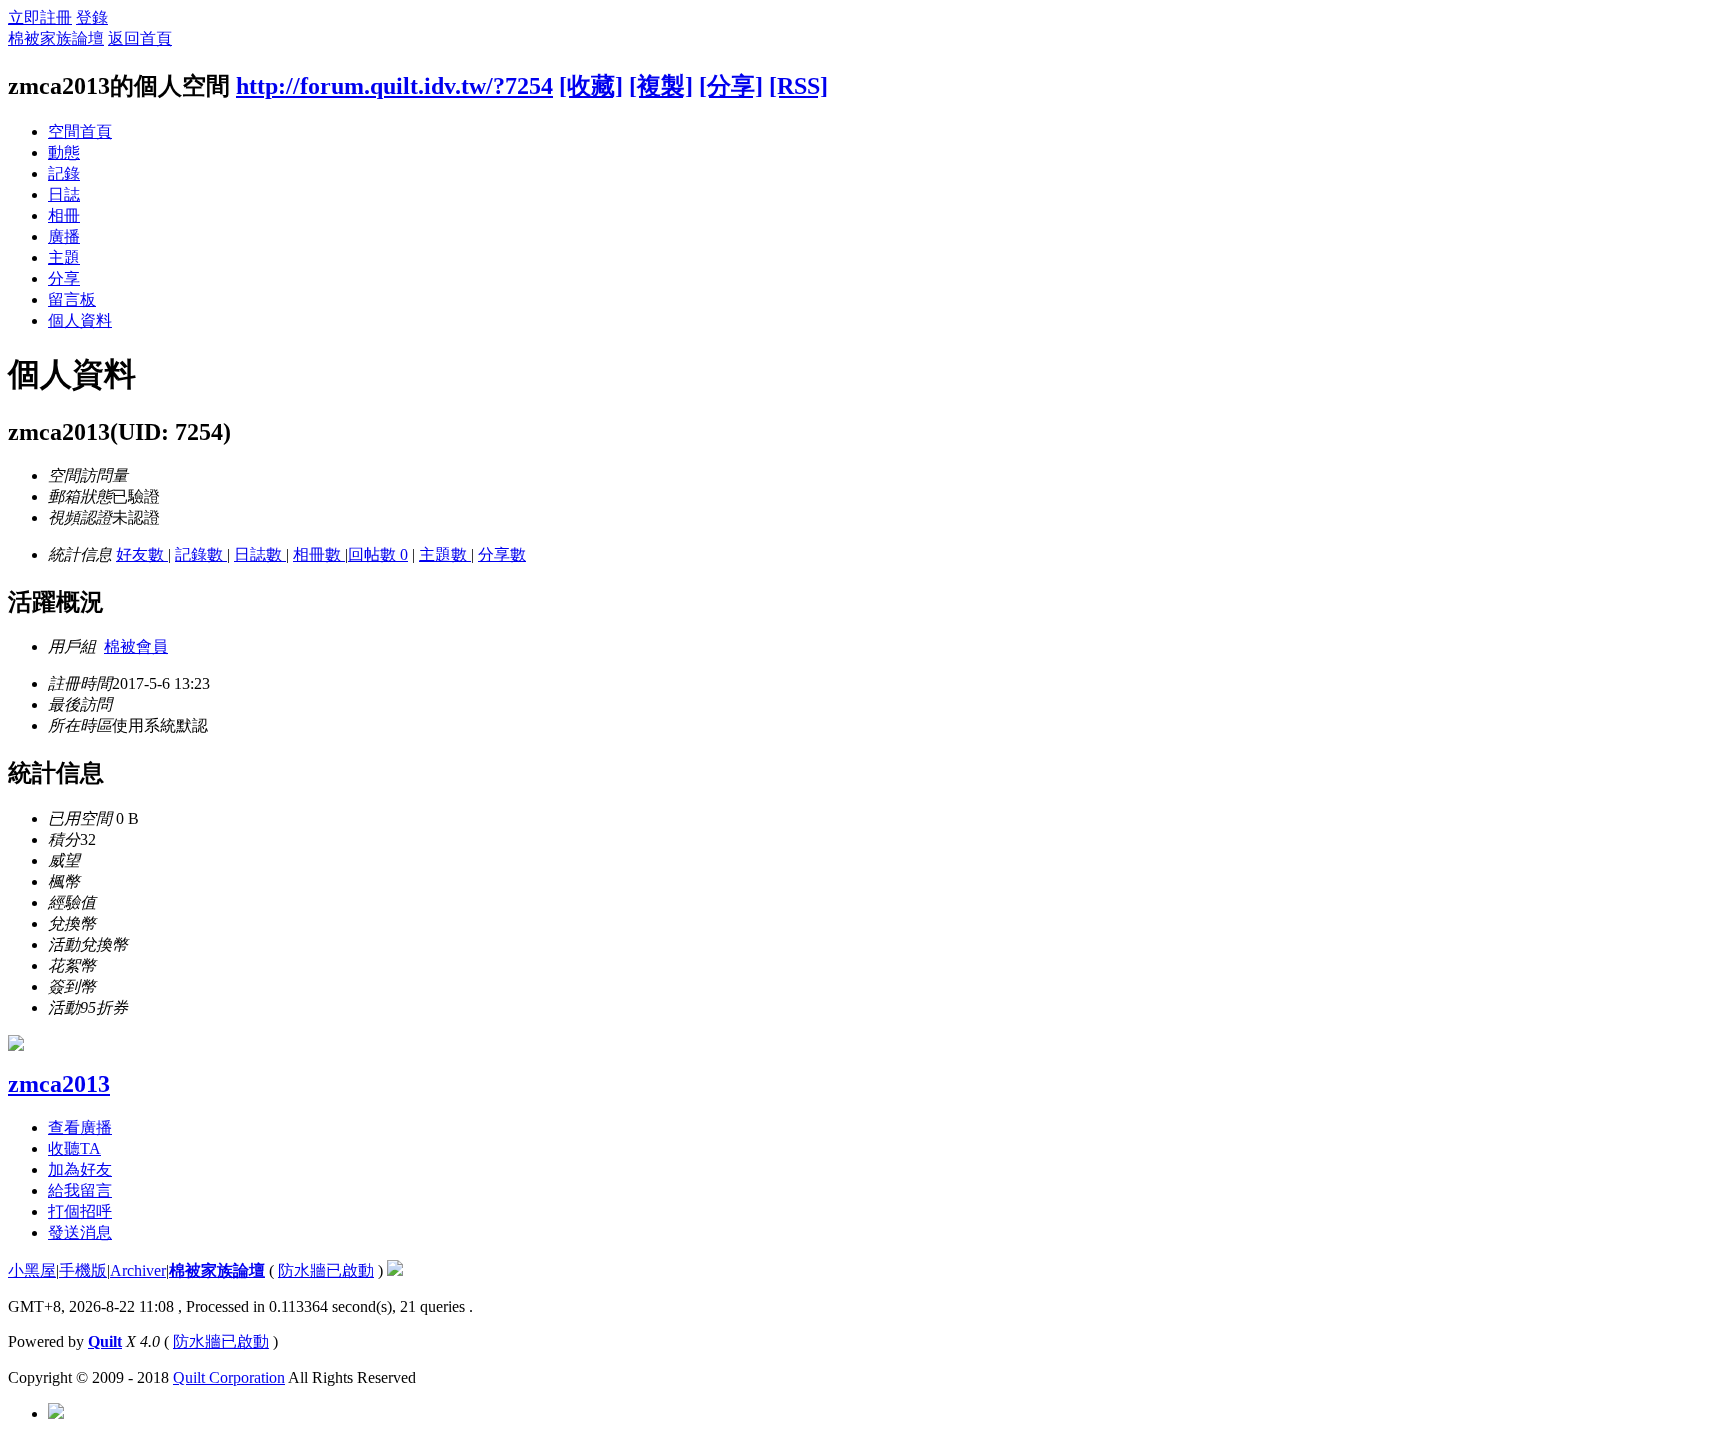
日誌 (64, 194)
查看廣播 (80, 1127)
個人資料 (80, 320)
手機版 (83, 1270)
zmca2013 (59, 1084)
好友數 (142, 554)
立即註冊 (40, 17)
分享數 (502, 554)
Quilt (105, 1341)
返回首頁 (140, 38)
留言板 (72, 299)
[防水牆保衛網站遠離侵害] (395, 1270)
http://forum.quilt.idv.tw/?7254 (394, 86)
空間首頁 (80, 131)
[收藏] (591, 86)
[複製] (661, 86)
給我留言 (80, 1190)
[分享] (731, 86)
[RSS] (798, 86)
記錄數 (201, 554)
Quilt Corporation (229, 1377)
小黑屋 (32, 1270)
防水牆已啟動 (326, 1270)
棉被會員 (136, 646)
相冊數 (319, 554)
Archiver (138, 1270)
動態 (64, 152)
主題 (64, 257)
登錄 (92, 17)
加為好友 (80, 1169)
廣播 (64, 236)
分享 (64, 278)
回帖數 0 (378, 554)
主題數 (445, 554)
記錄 (64, 173)
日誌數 (260, 554)
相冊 (64, 215)
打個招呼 (80, 1211)
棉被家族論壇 (56, 38)
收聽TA (74, 1148)
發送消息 (80, 1232)
